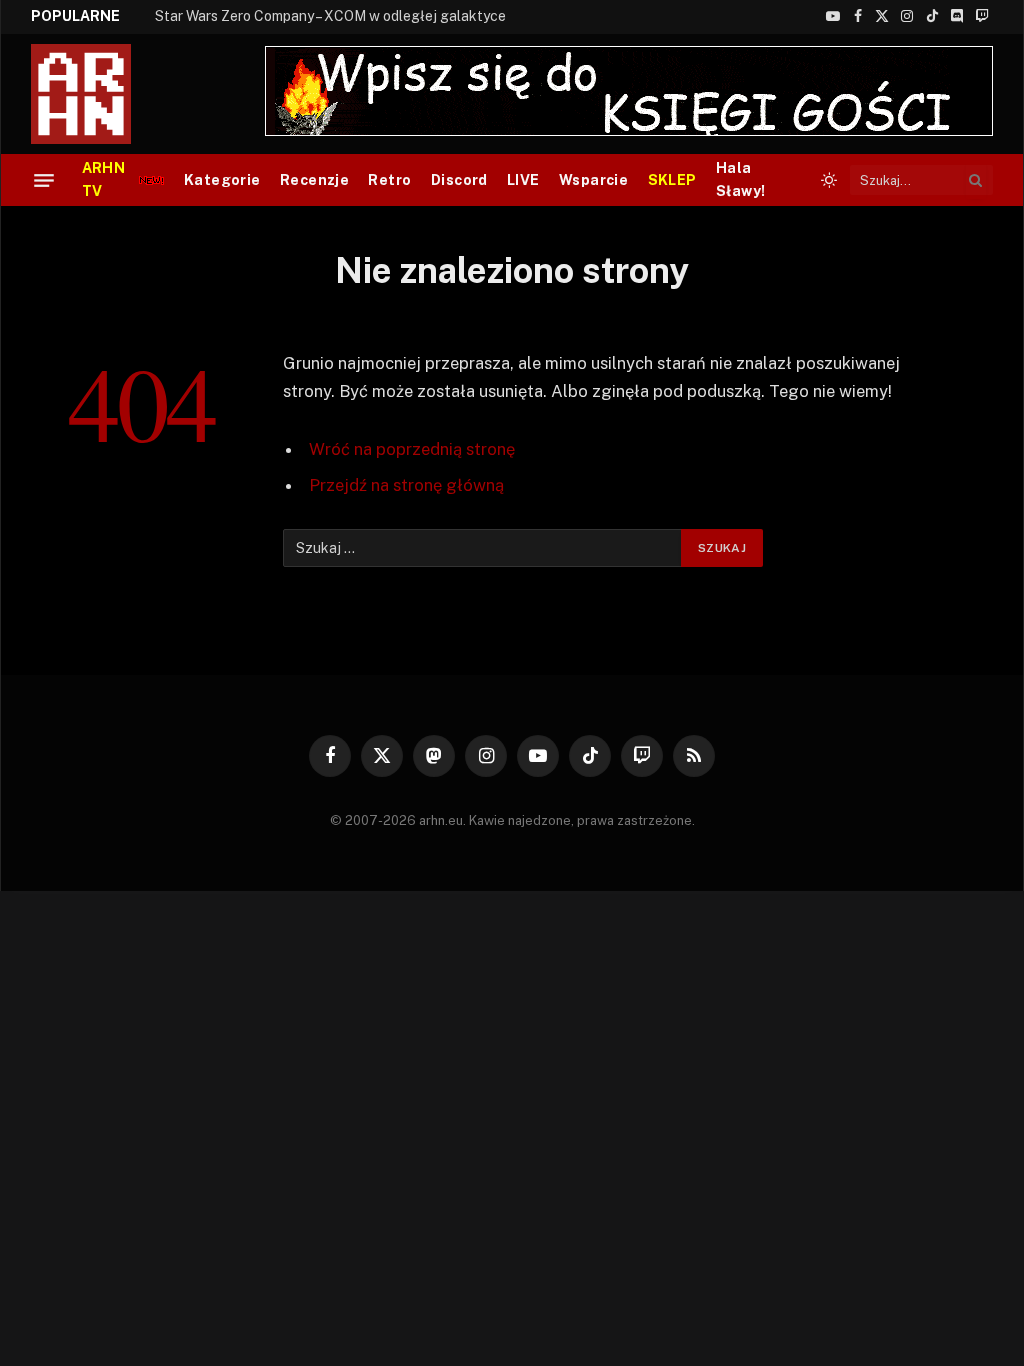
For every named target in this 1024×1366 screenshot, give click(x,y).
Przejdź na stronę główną (406, 485)
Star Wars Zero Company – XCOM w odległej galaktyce (330, 16)
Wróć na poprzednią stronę (412, 449)
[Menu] (44, 180)
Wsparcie (593, 180)
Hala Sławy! (741, 179)
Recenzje (314, 180)
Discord (459, 180)
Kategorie (222, 180)
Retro (389, 180)
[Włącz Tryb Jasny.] (829, 180)
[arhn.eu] (95, 94)
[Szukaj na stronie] (976, 180)
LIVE (523, 180)
